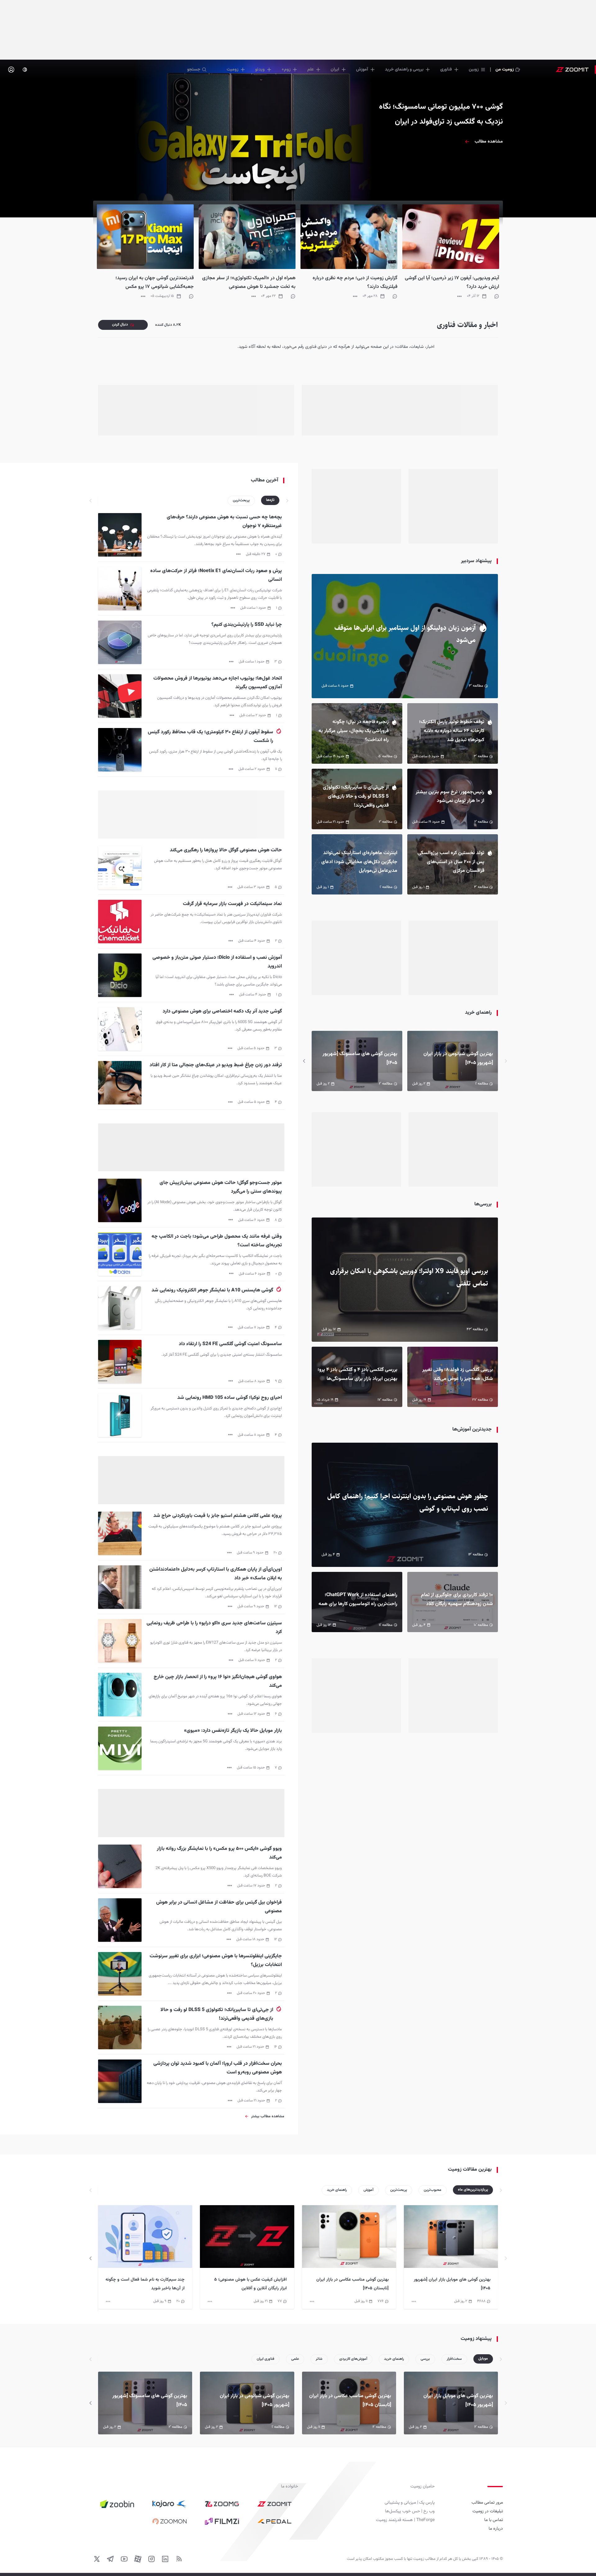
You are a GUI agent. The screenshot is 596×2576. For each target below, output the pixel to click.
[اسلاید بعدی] (304, 1061)
